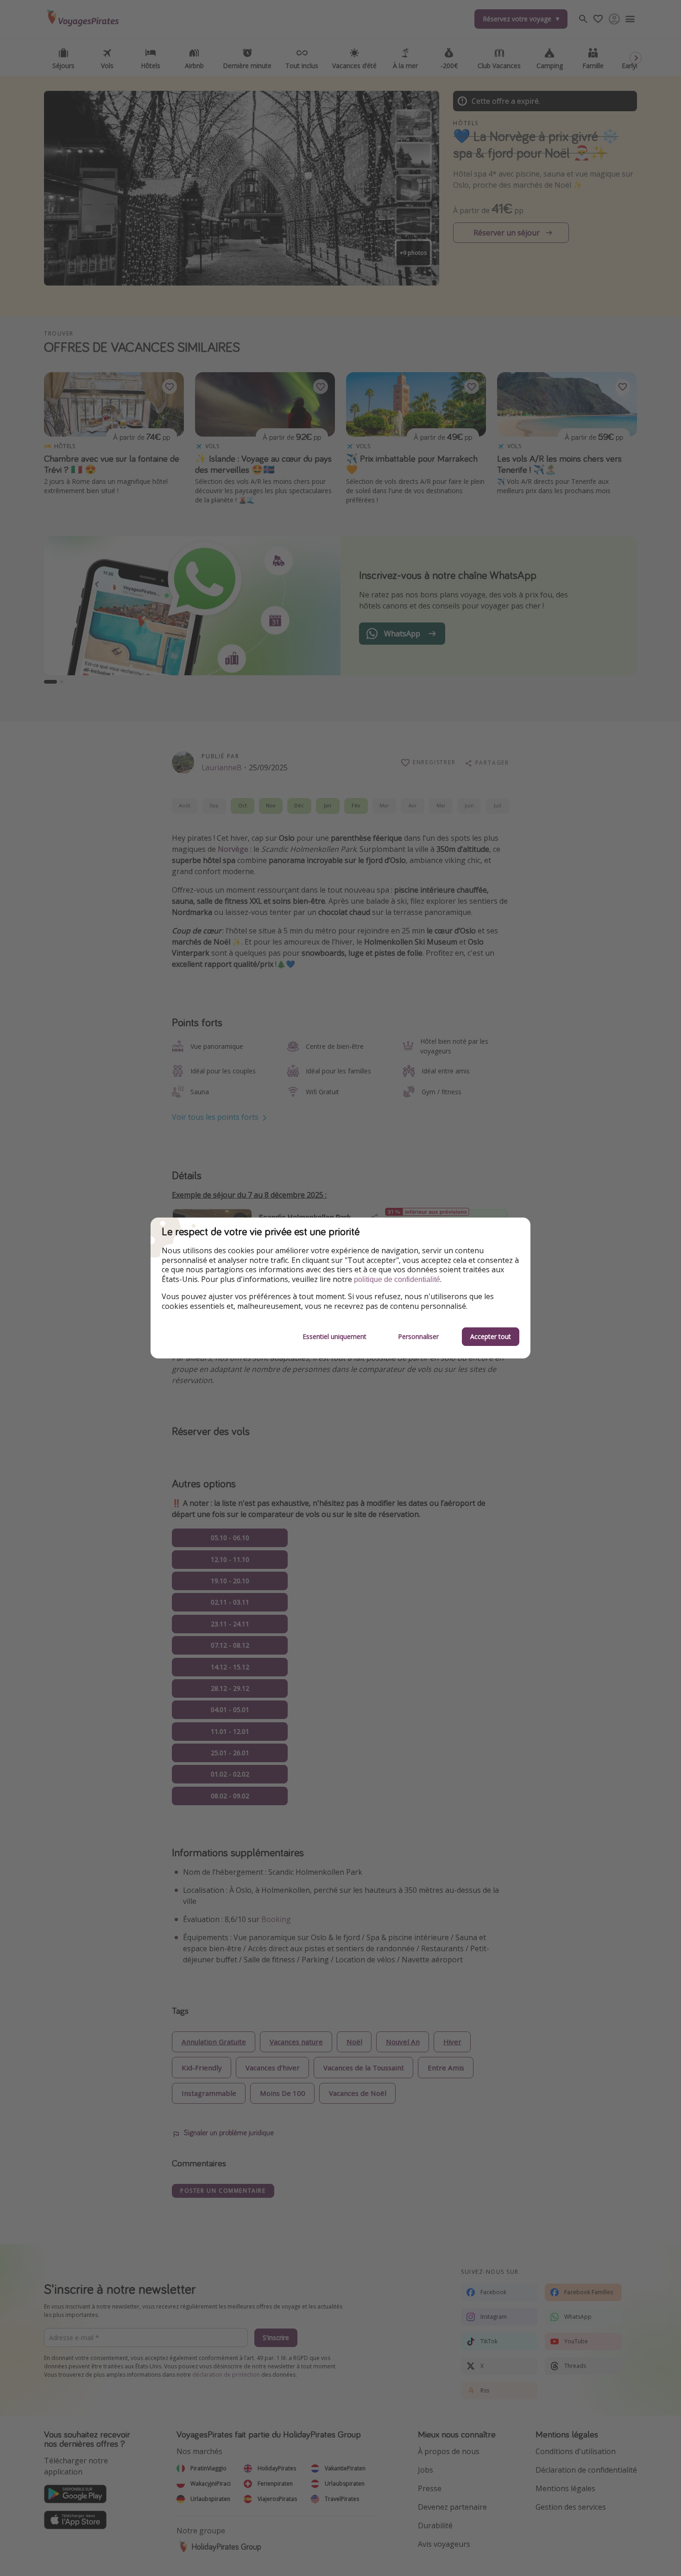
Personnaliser (418, 1336)
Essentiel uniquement (334, 1336)
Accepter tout (491, 1336)
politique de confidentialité (397, 1279)
